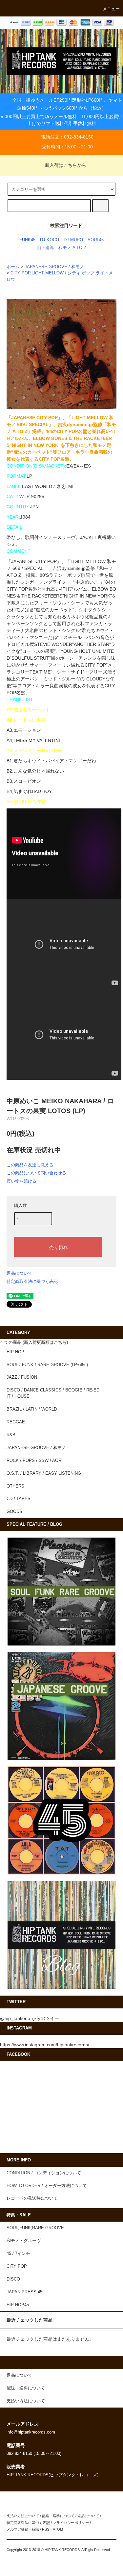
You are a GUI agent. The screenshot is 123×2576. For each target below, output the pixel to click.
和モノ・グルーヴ (24, 2241)
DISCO (13, 2279)
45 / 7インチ (18, 2254)
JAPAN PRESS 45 (24, 2292)
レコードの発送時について (32, 2198)
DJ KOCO (50, 240)
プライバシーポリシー (71, 2523)
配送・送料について (58, 2516)
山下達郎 (45, 248)
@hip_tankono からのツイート (32, 2018)
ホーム (13, 267)
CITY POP (17, 2266)
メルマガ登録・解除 (23, 2529)
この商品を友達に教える (30, 1165)
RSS (46, 2529)
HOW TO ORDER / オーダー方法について (47, 2186)
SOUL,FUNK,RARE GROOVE (35, 2228)
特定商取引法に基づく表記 (32, 1281)
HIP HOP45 (18, 2305)
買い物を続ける (21, 1181)
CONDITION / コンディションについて (44, 2173)
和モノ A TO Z (72, 248)
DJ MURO (73, 240)
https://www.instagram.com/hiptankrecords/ (45, 2045)
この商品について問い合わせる (36, 1173)
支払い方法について (23, 2516)
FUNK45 (27, 240)
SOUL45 (96, 240)
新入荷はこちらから (66, 165)
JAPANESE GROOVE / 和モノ (54, 267)
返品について (19, 1273)
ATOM (58, 2529)
